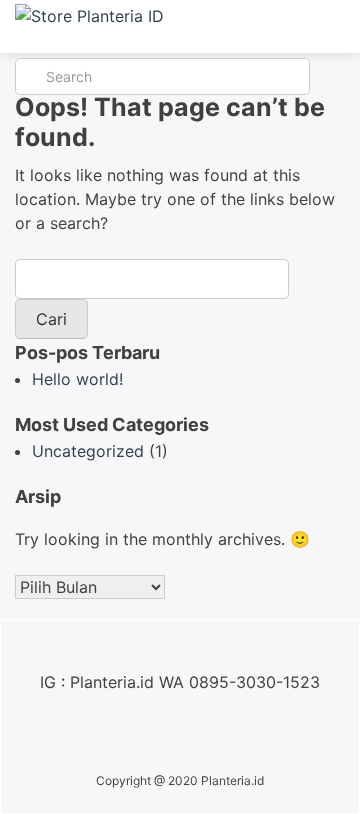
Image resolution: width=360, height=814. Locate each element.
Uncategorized (88, 451)
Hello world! (77, 379)
